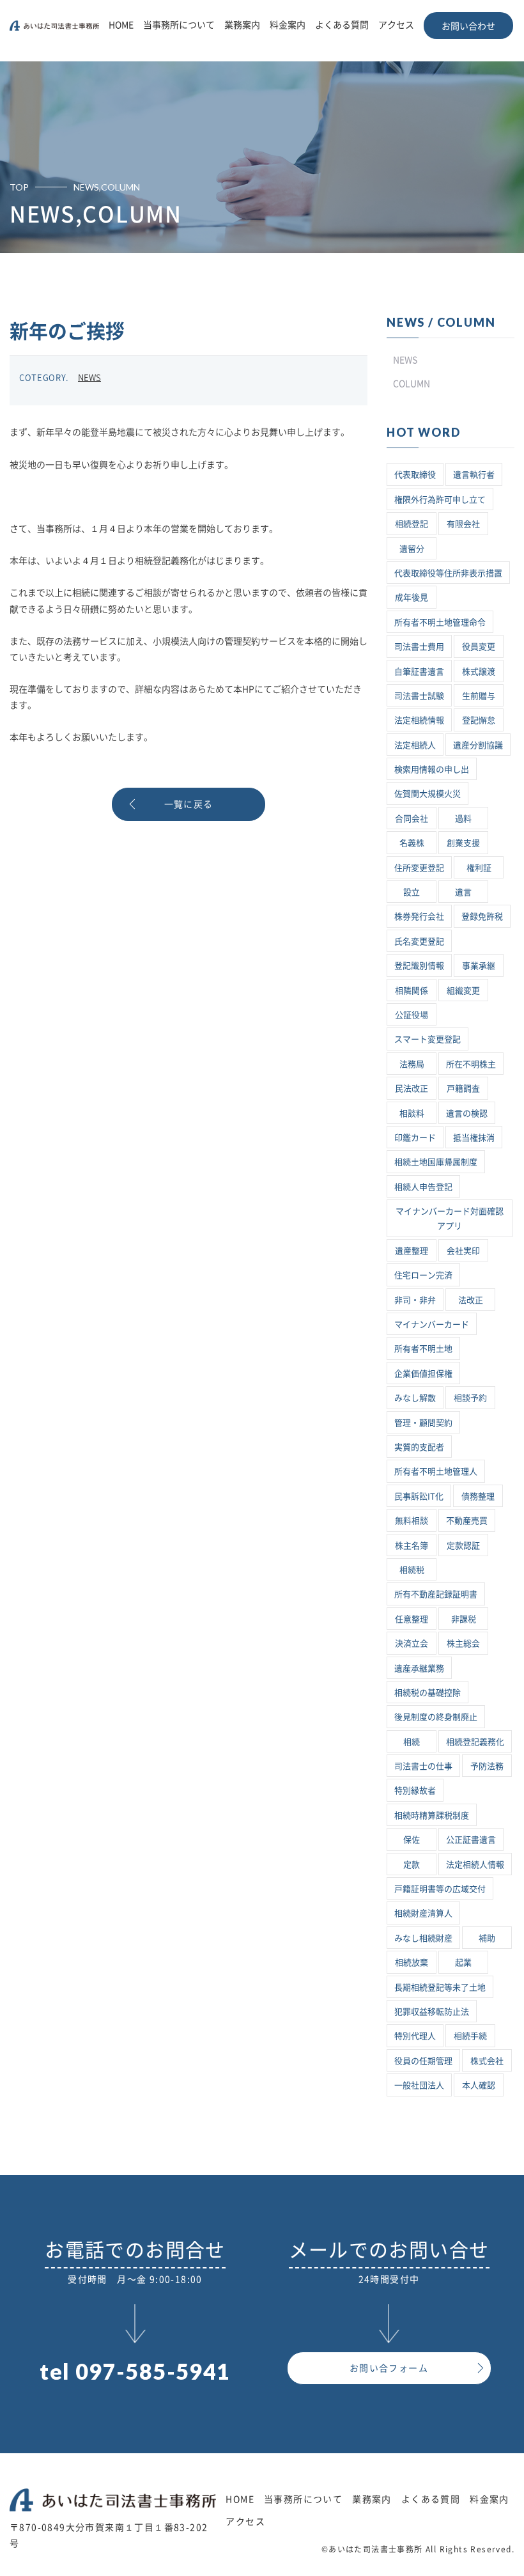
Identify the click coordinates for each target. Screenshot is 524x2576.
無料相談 (412, 1521)
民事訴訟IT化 (419, 1496)
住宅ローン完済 (423, 1275)
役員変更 (479, 647)
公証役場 (412, 1015)
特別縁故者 (415, 1791)
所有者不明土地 (423, 1349)
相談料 (412, 1113)
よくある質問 (342, 25)
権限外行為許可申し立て (440, 500)
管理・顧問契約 (423, 1423)
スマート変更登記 (428, 1039)
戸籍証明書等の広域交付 (440, 1889)
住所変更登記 (419, 868)
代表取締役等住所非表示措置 (448, 573)
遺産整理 (412, 1251)
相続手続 (470, 2036)
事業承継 (479, 966)
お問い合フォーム (389, 2368)
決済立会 (412, 1643)
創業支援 (463, 843)
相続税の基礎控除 (428, 1693)
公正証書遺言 (471, 1840)
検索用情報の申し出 (432, 769)
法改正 (471, 1300)
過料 (463, 819)
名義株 (412, 843)
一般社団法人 (419, 2085)
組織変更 (463, 991)
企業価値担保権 (423, 1374)
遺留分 (412, 549)
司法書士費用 (419, 647)
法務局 (412, 1064)
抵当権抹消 (474, 1138)
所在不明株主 (471, 1064)
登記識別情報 (419, 966)
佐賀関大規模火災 (428, 794)
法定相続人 (415, 745)
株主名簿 (412, 1546)
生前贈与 (479, 696)
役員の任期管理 (423, 2061)
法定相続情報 (419, 720)
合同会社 (412, 819)
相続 (412, 1742)
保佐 (412, 1840)
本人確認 (479, 2085)
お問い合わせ (468, 26)
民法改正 (412, 1089)
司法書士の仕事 (423, 1766)
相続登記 (412, 524)
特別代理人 (415, 2036)
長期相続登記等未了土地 (440, 1987)
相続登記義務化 (475, 1742)
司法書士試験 (419, 696)
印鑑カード (415, 1138)
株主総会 (463, 1643)
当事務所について (179, 25)
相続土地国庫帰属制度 (436, 1162)
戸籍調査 (463, 1089)
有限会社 (463, 524)
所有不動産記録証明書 (436, 1594)
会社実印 (463, 1251)
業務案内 (242, 25)
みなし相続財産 (423, 1938)
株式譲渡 (479, 672)
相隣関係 (412, 991)
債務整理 (478, 1496)
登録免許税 (482, 917)
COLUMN (412, 384)
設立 (412, 892)
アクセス (396, 25)
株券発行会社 (419, 917)
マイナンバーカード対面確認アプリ (450, 1219)
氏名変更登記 (419, 941)
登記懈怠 (479, 720)
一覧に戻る (189, 804)
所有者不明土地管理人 (436, 1471)
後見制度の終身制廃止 (436, 1717)
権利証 (479, 868)
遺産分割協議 (478, 745)
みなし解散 (415, 1398)
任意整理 (412, 1619)
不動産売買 (467, 1521)
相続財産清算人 (423, 1913)
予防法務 (487, 1766)
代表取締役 (415, 475)
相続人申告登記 (423, 1187)
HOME (121, 25)
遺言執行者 (474, 475)
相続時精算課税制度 (432, 1815)
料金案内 (288, 25)
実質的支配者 (419, 1447)
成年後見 (412, 597)
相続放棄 (412, 1963)
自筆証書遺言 (419, 672)
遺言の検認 (467, 1113)
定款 (412, 1865)
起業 (463, 1963)
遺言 (463, 892)
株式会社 (487, 2061)
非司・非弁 (415, 1300)
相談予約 (470, 1398)
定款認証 (463, 1546)
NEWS (89, 378)
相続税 (412, 1570)
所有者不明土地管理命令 (440, 622)
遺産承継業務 (419, 1668)
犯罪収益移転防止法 (432, 2012)
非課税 (464, 1619)
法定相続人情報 (475, 1865)
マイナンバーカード (432, 1324)
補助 (487, 1938)
